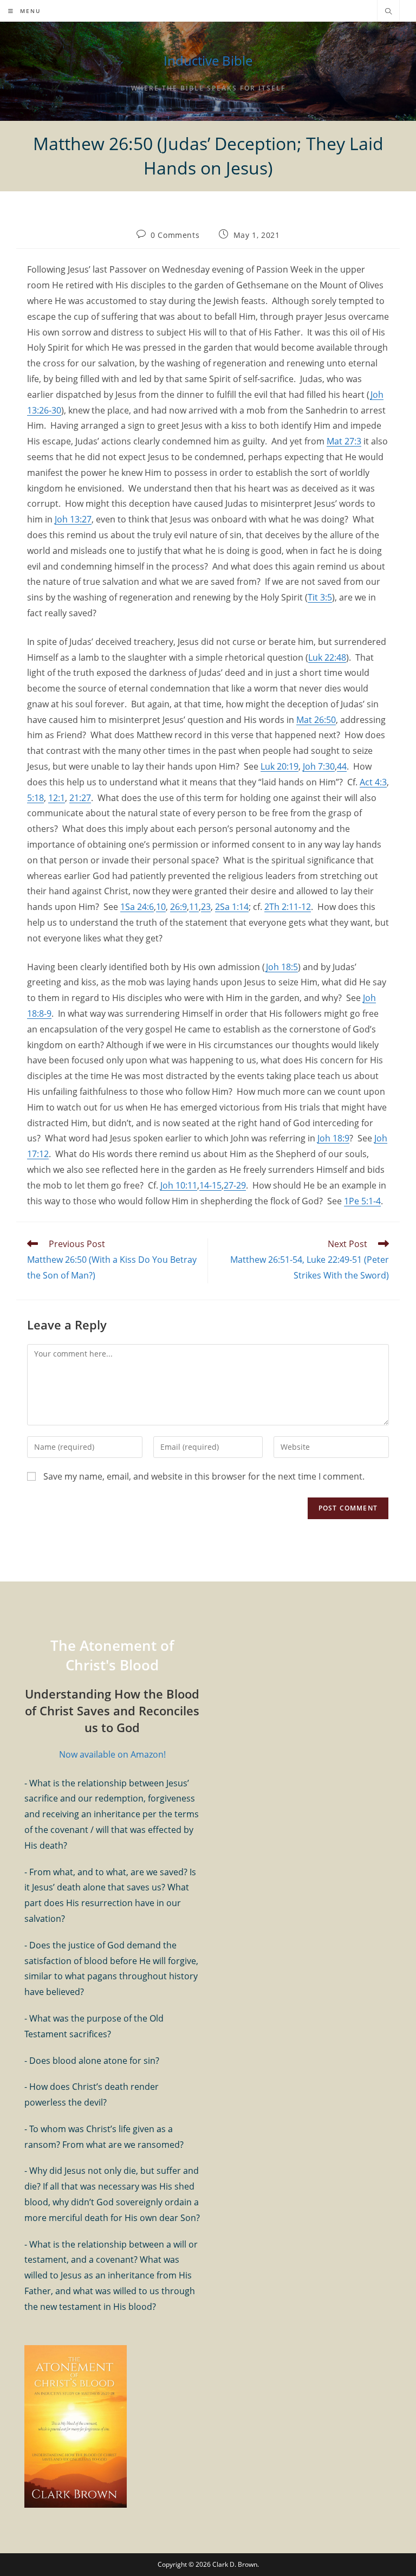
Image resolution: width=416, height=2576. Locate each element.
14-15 (210, 1185)
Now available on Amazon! (112, 1754)
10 (161, 907)
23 (206, 907)
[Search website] (388, 12)
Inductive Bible (208, 60)
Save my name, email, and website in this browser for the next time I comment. (204, 1476)
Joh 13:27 (73, 519)
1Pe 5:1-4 (362, 1201)
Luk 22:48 (327, 657)
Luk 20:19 (279, 766)
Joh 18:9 (333, 1138)
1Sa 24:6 (137, 907)
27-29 (235, 1185)
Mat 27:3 (344, 441)
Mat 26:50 (316, 720)
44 (342, 766)
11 (194, 907)
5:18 (35, 798)
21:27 (80, 798)
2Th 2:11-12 (288, 907)
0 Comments (175, 235)
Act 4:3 (373, 782)
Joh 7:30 (319, 766)
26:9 (178, 907)
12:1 (57, 798)
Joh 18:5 (282, 967)
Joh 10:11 (179, 1185)
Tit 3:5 (320, 597)
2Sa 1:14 (232, 907)
